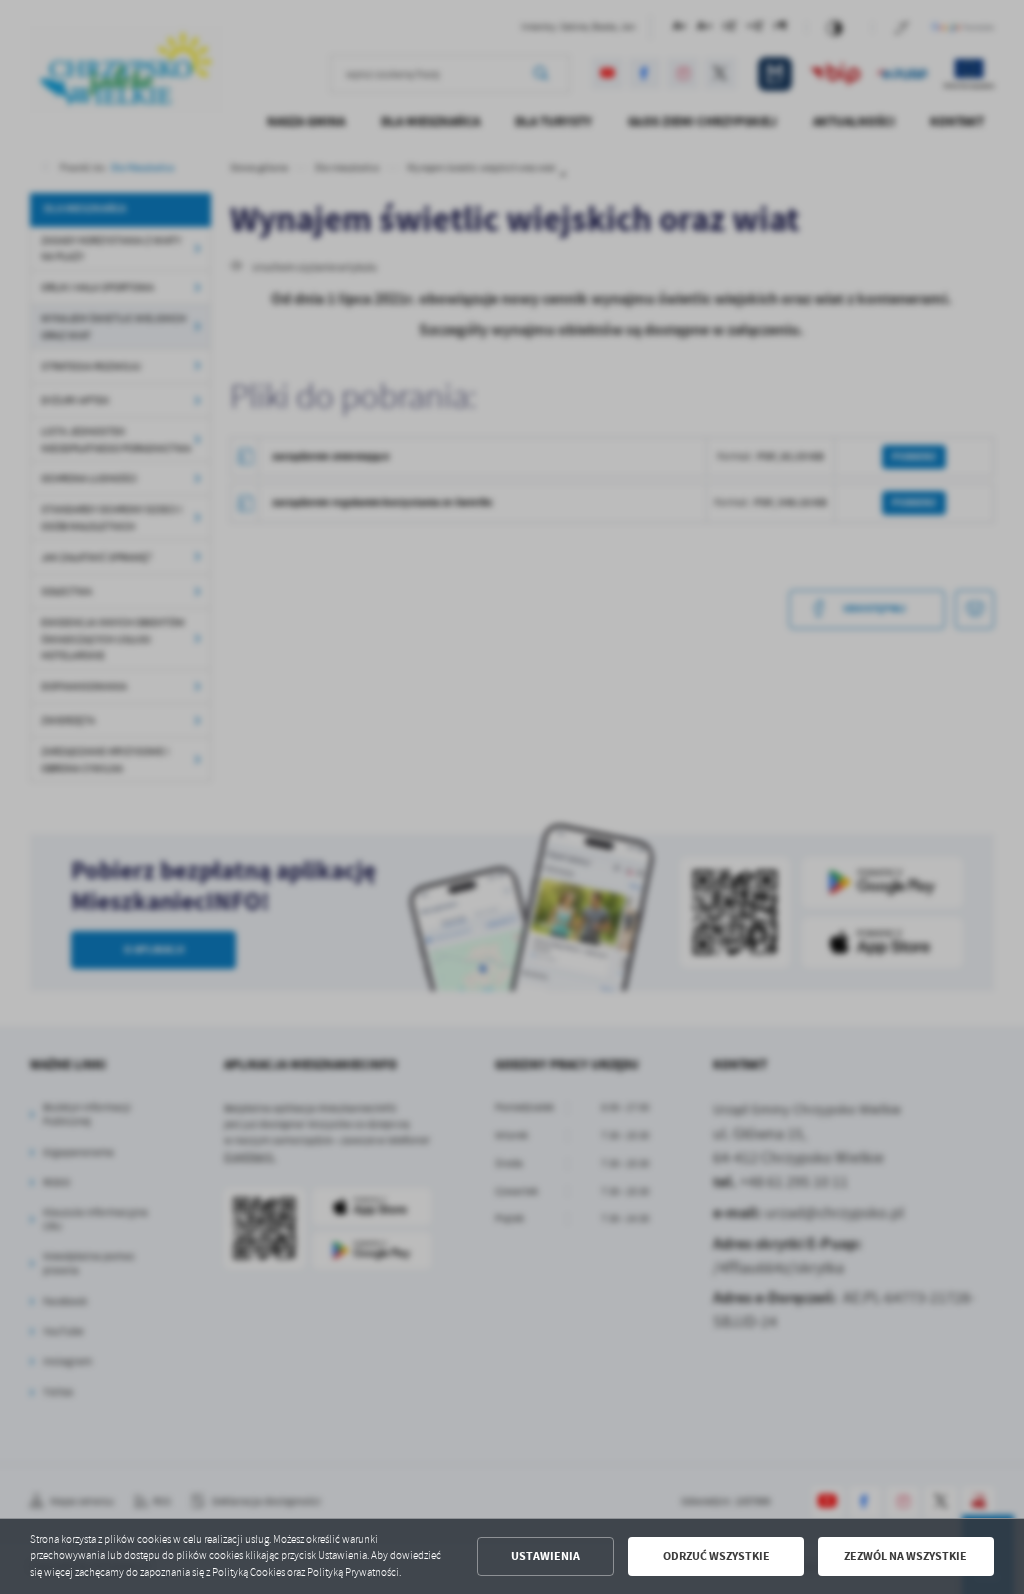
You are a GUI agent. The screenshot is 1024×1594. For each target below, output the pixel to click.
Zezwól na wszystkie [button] (905, 1556)
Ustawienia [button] (545, 1556)
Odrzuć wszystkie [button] (716, 1556)
